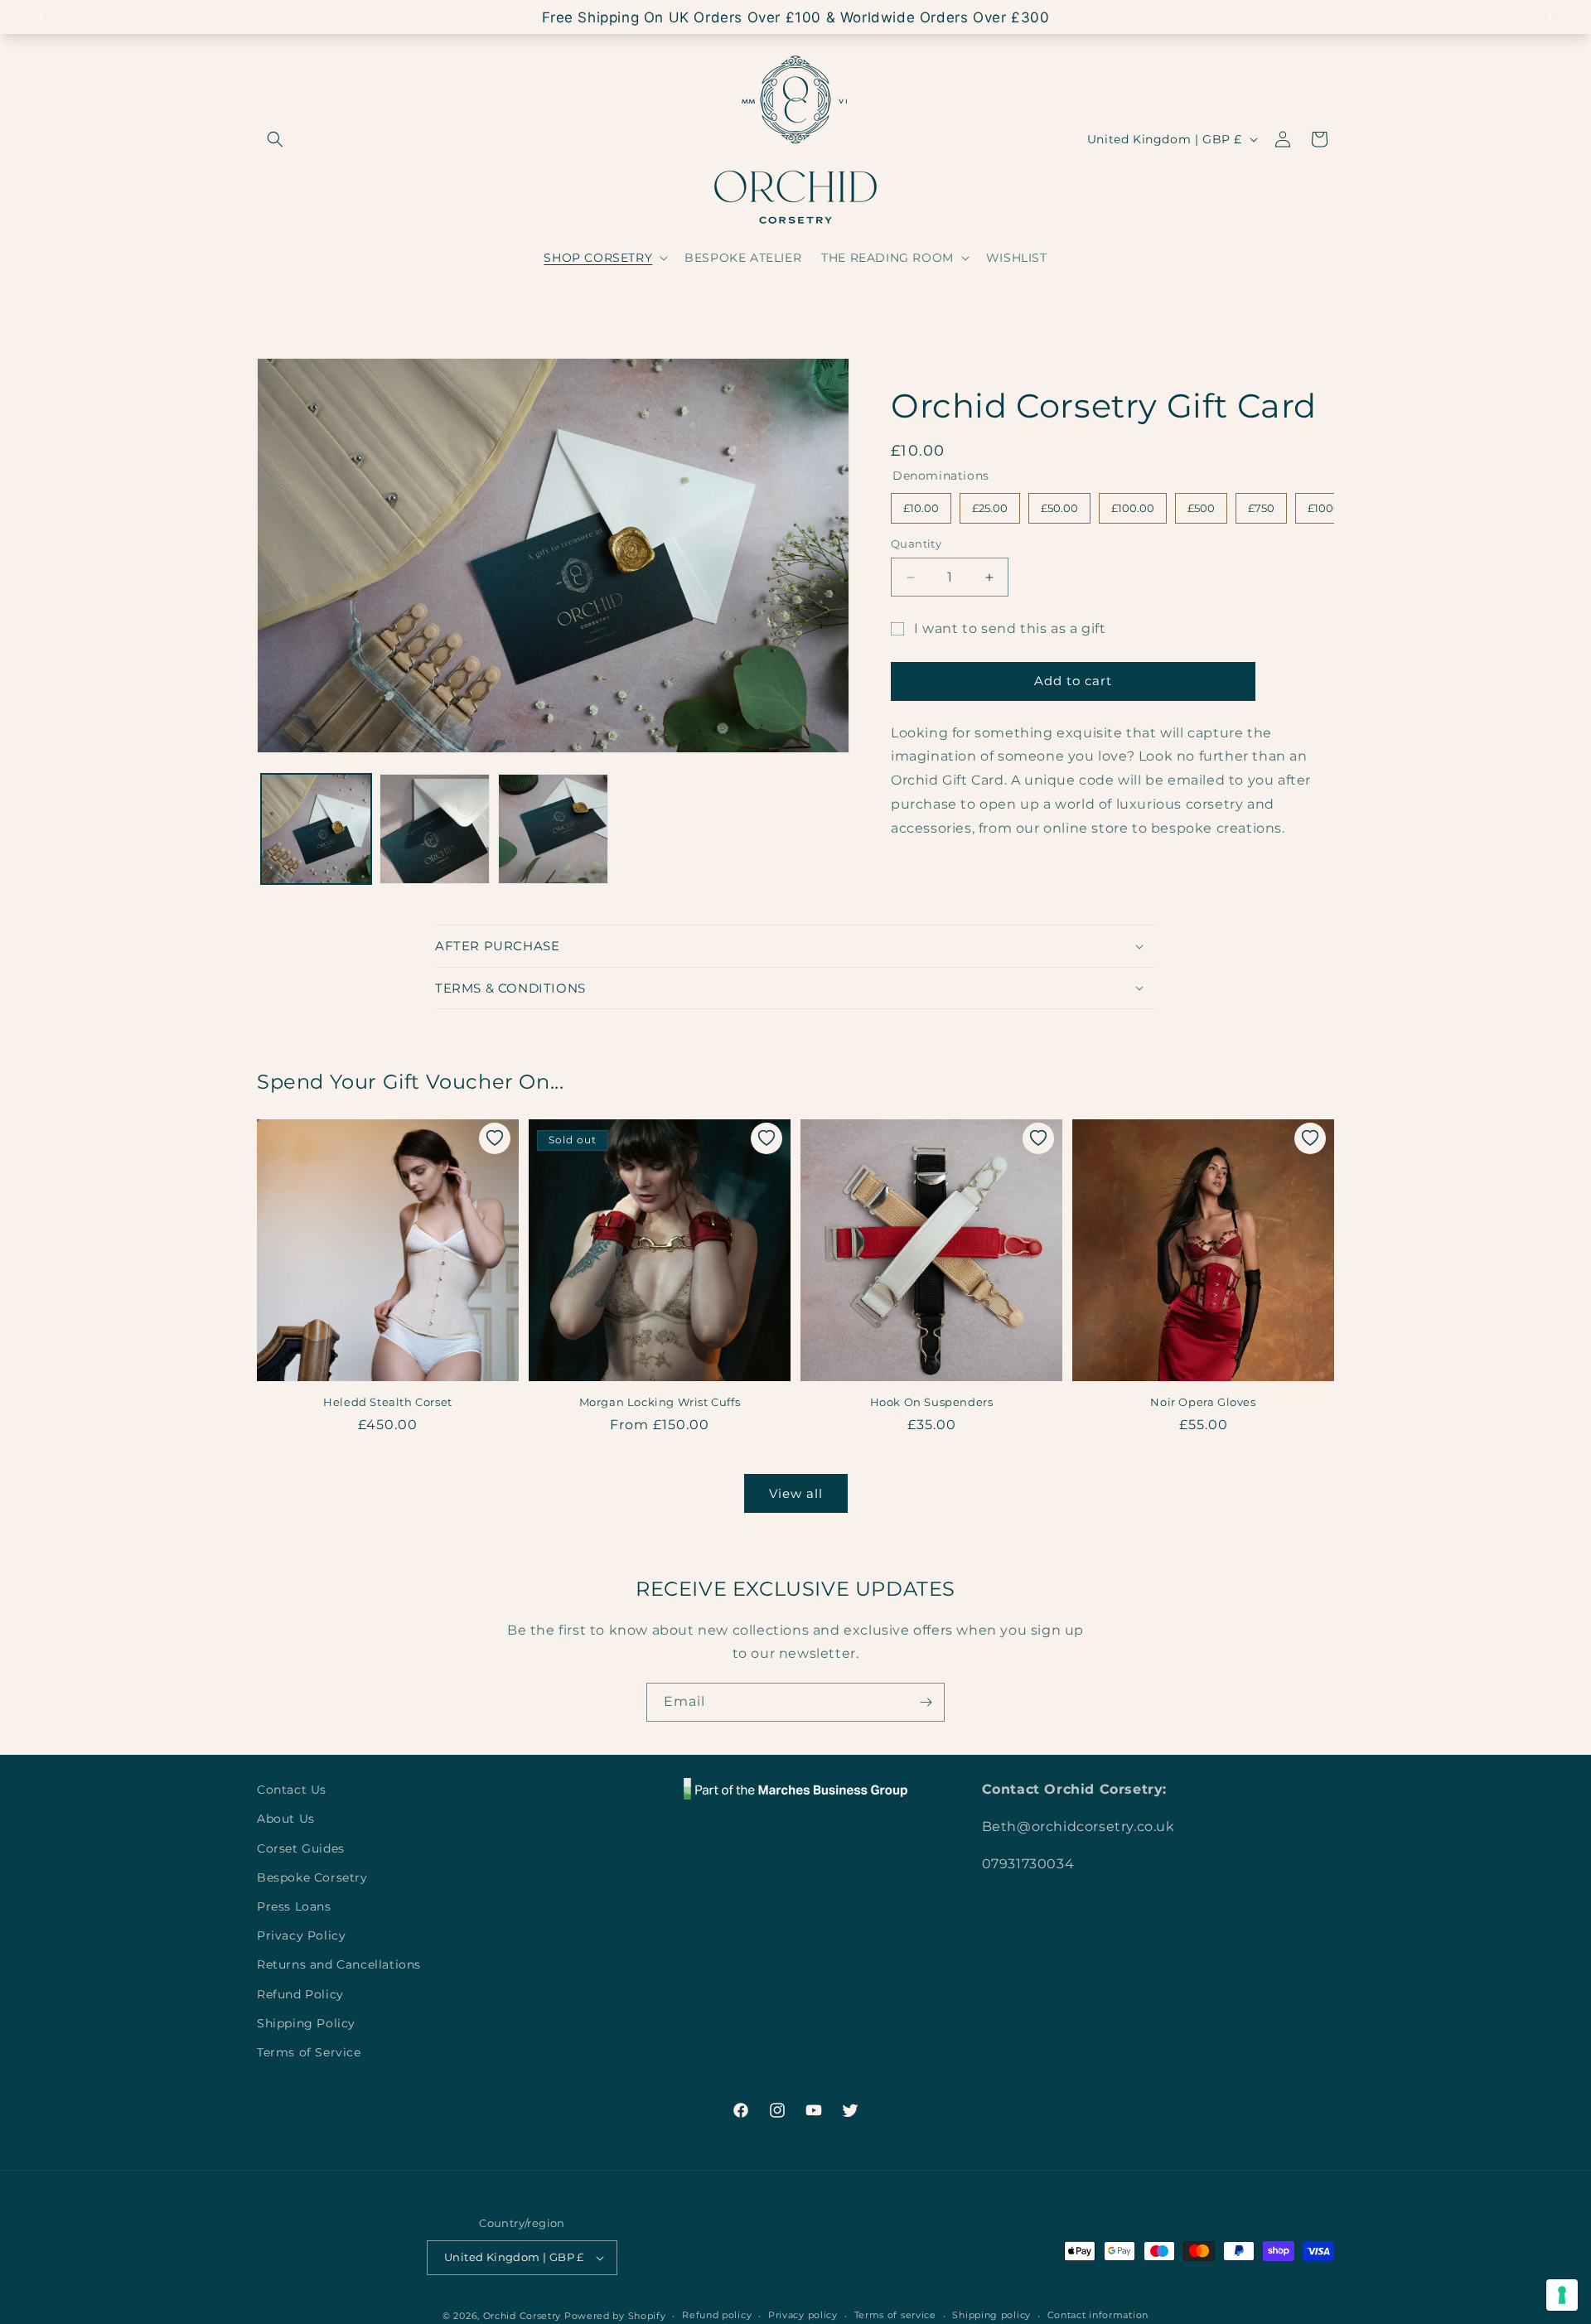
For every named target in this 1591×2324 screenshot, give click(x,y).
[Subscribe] (926, 1702)
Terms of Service (309, 2052)
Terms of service (895, 2315)
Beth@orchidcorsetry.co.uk (1078, 1826)
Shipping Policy (306, 2023)
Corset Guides (301, 1848)
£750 (1261, 504)
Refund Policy (300, 1994)
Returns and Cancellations (339, 1964)
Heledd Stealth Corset (388, 1402)
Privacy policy (803, 2315)
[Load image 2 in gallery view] (435, 829)
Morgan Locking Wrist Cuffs (660, 1402)
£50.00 (1059, 504)
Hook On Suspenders (932, 1402)
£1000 (1325, 504)
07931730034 (1028, 1864)
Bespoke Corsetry (312, 1877)
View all (796, 1493)
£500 (1201, 504)
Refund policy (717, 2315)
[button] (275, 139)
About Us (286, 1819)
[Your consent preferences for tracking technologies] (1562, 2295)
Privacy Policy (301, 1935)
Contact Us (292, 1790)
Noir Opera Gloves (1203, 1402)
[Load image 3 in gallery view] (553, 829)
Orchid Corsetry (522, 2316)
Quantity (916, 544)
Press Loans (294, 1906)
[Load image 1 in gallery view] (316, 829)
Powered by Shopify (615, 2316)
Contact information (1098, 2315)
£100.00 (1133, 504)
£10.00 (921, 504)
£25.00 (990, 504)
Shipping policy (991, 2315)
